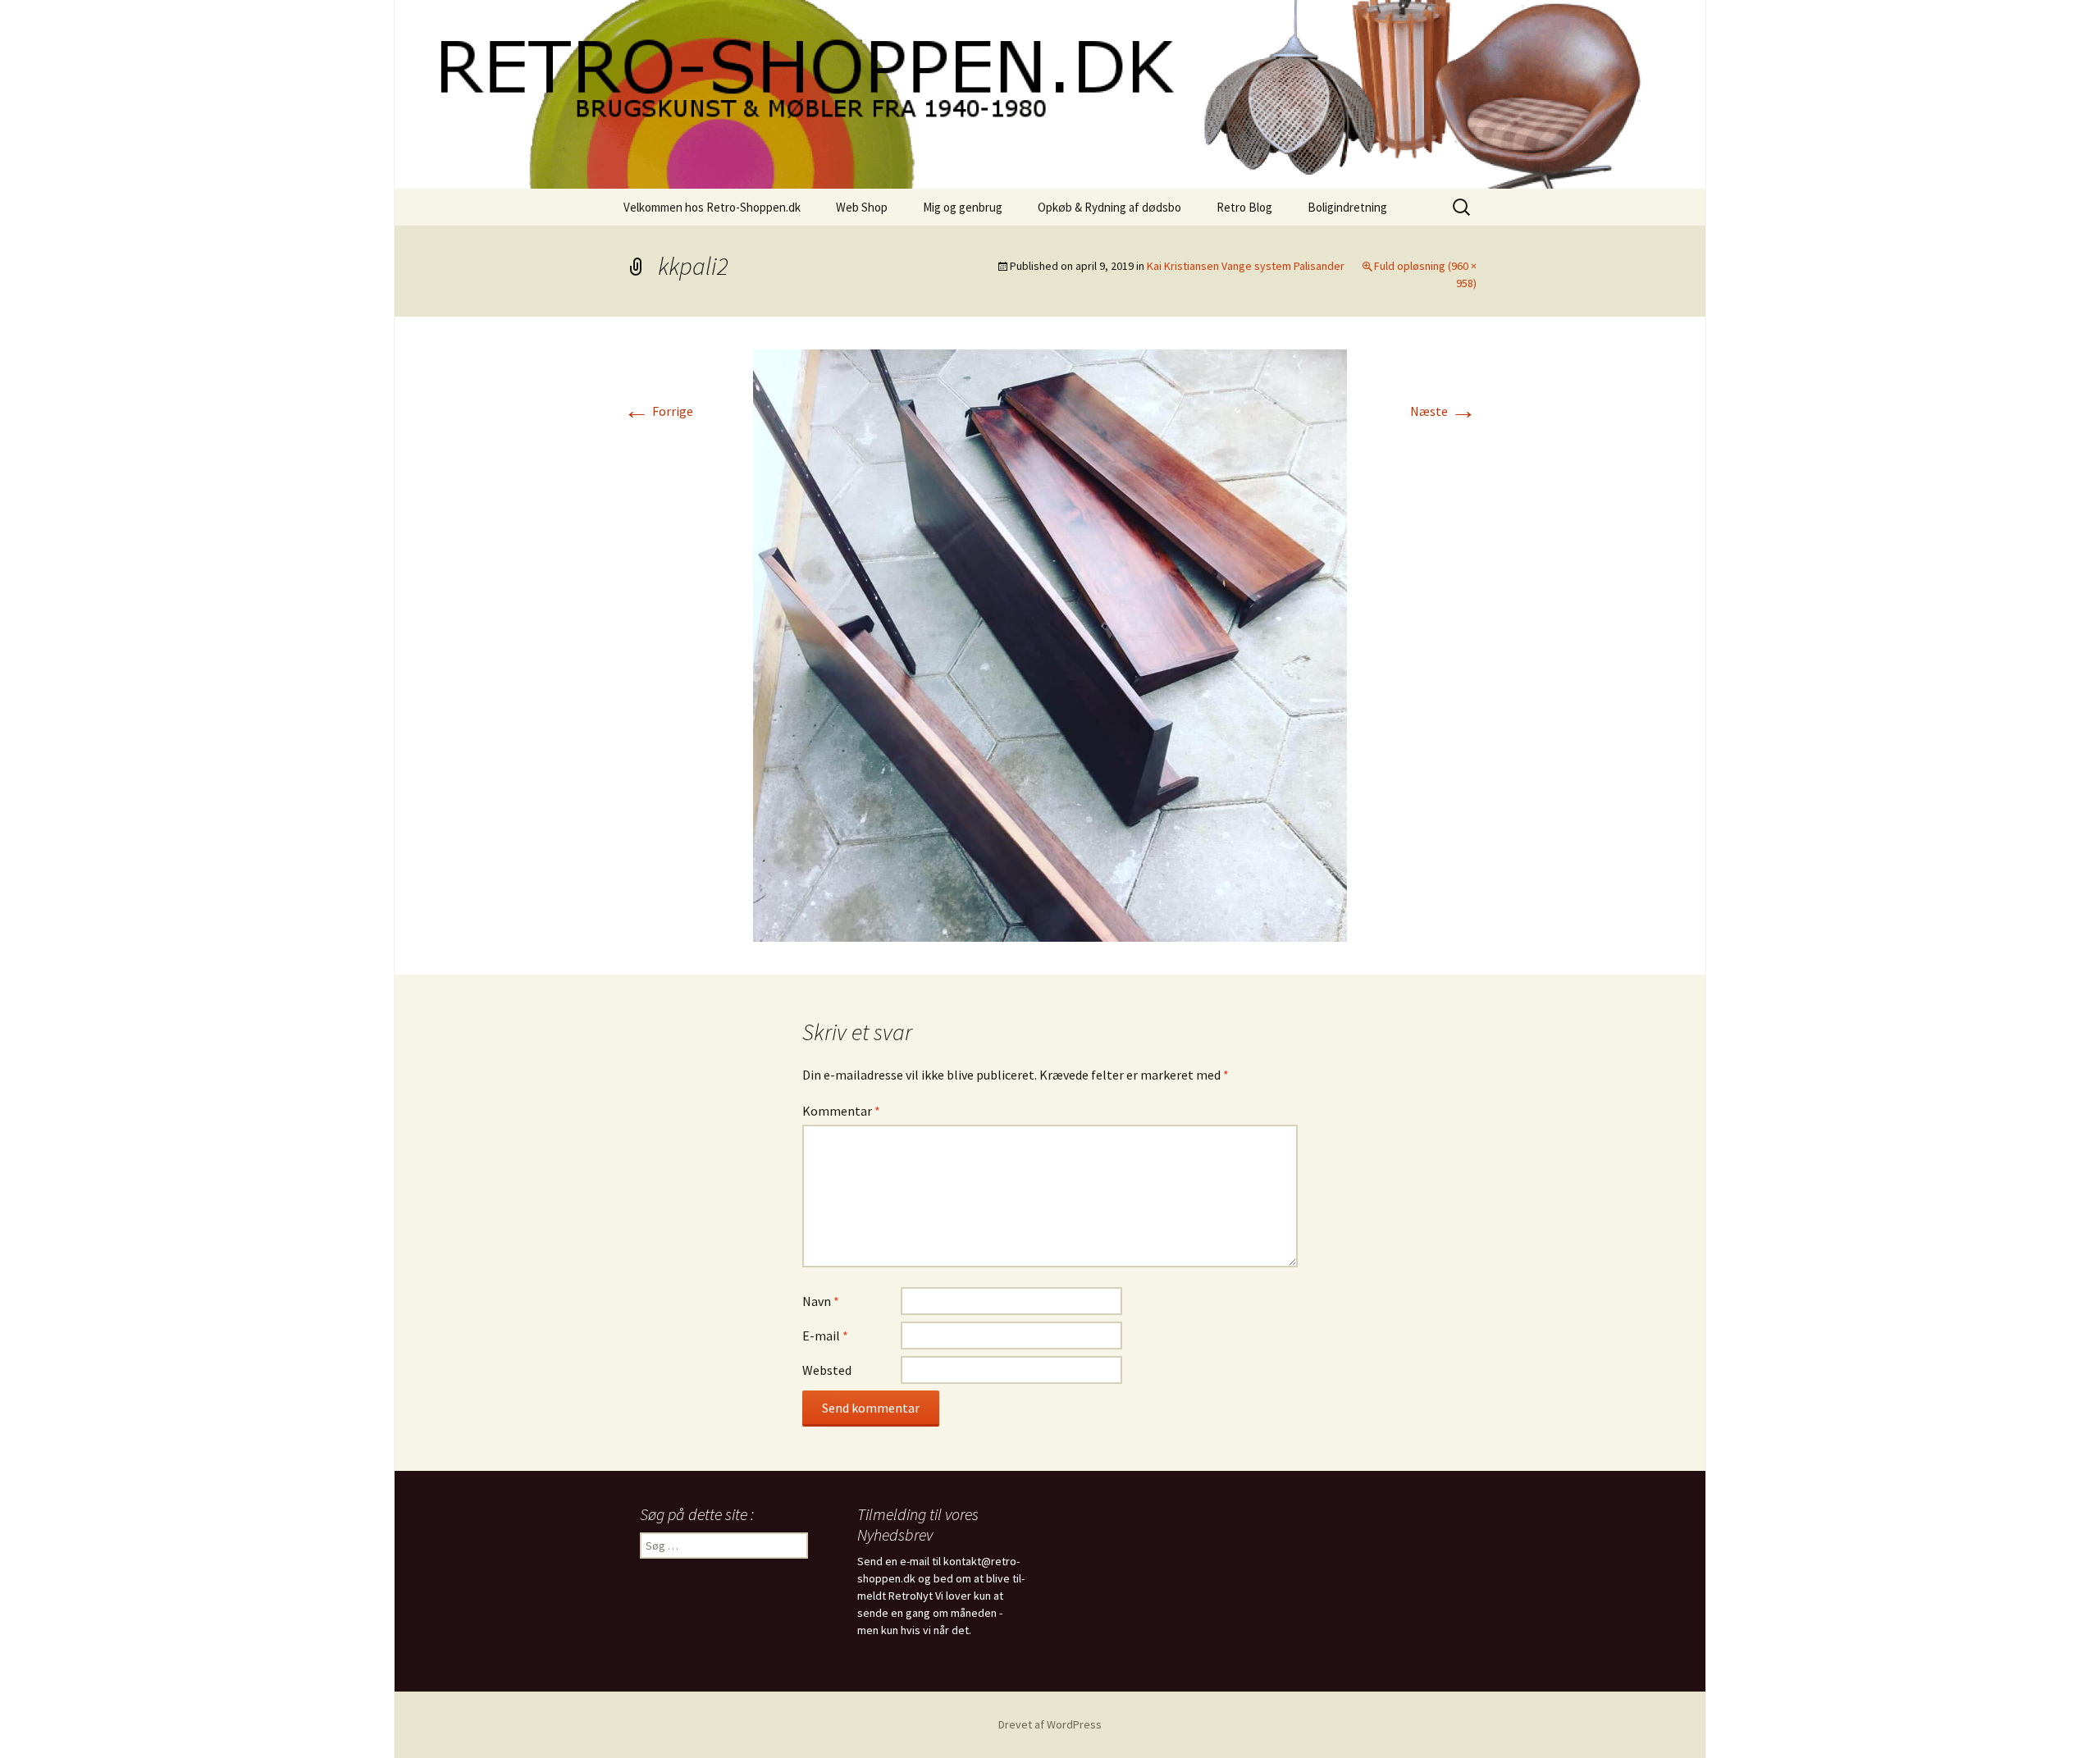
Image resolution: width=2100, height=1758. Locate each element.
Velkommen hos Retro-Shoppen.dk (712, 207)
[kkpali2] (1050, 644)
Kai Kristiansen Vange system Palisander (1246, 266)
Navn (821, 1301)
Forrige (658, 411)
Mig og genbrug (963, 207)
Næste (1443, 411)
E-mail (825, 1336)
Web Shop (862, 207)
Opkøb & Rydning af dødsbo (1109, 207)
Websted (827, 1370)
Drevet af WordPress (1050, 1724)
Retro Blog (1244, 207)
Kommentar (841, 1111)
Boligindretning (1347, 207)
